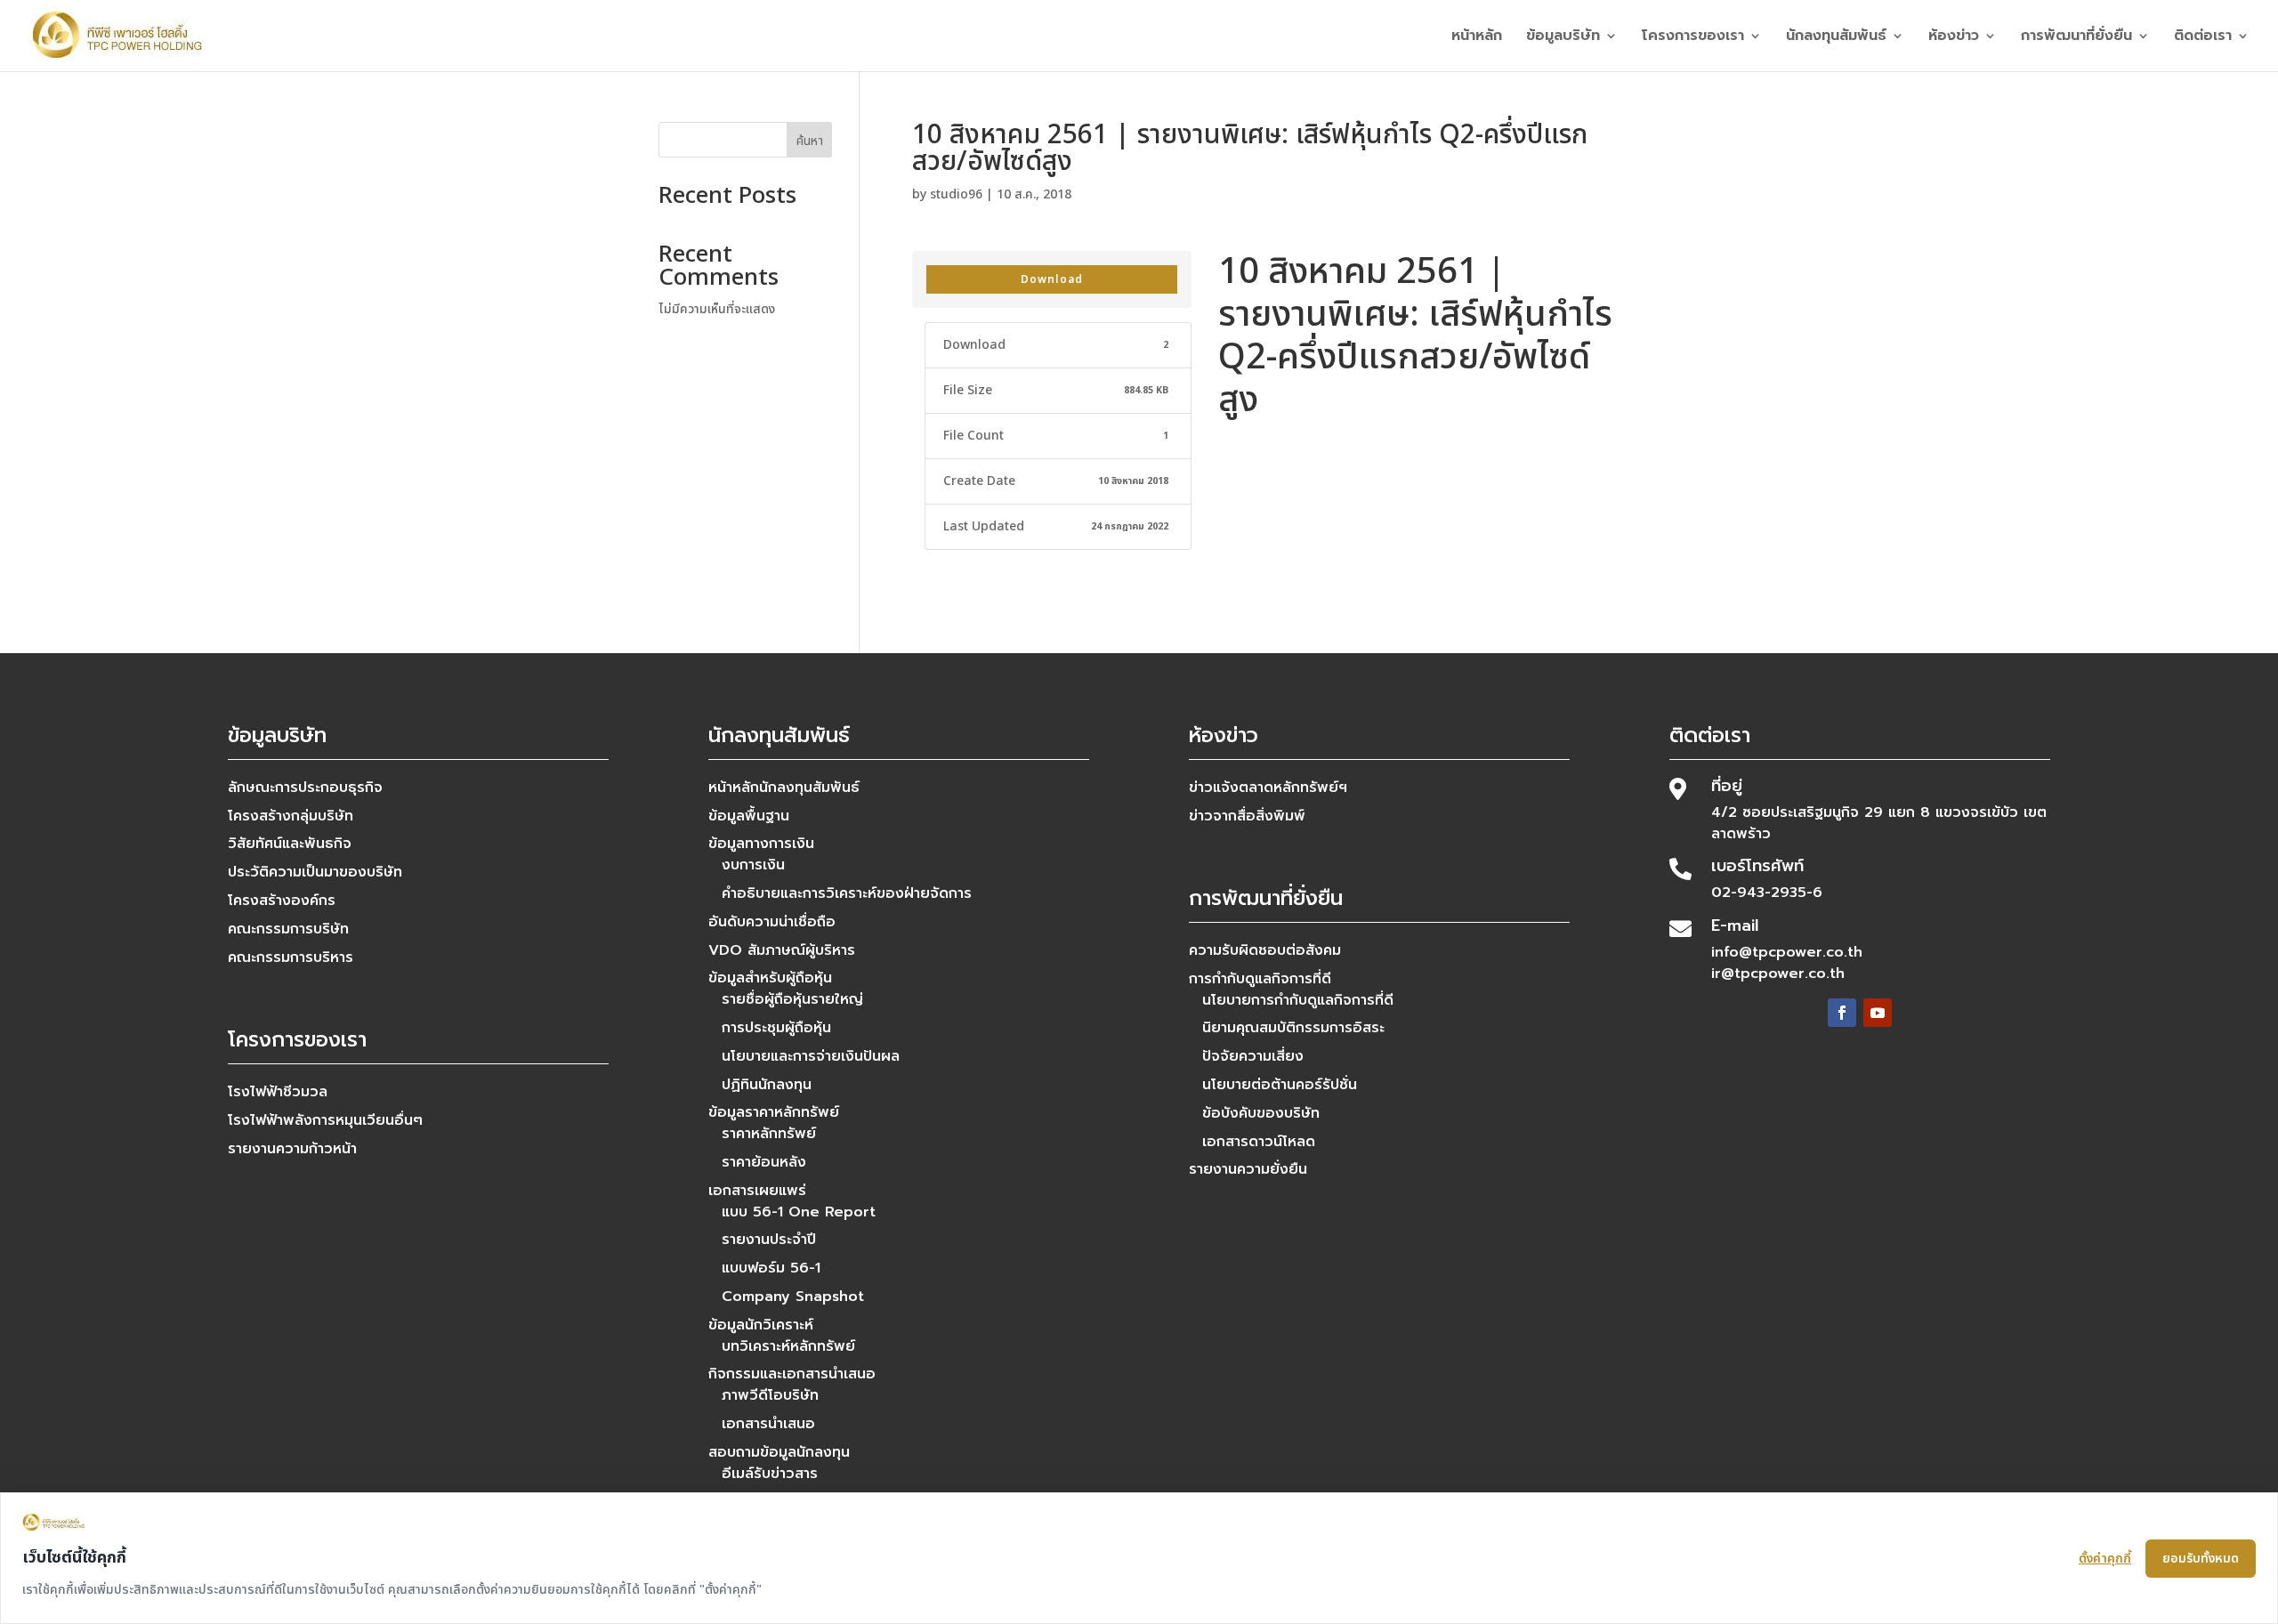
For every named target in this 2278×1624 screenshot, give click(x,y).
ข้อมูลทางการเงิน (761, 844)
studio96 (956, 194)
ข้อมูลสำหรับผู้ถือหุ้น (770, 978)
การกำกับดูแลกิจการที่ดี (1260, 979)
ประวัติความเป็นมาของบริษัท (315, 872)
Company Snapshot (793, 1297)
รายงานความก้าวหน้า (292, 1149)
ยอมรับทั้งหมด (2201, 1559)
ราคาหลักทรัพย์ (769, 1134)
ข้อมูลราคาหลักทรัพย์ (774, 1112)
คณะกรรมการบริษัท (288, 929)
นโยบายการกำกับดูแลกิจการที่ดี (1298, 1000)
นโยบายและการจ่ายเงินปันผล (811, 1056)
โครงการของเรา (1693, 38)
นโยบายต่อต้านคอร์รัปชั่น (1280, 1085)
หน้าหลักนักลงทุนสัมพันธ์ (784, 788)
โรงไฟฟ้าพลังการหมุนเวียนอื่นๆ (325, 1120)
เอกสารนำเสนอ (768, 1424)
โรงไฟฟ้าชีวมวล (278, 1092)
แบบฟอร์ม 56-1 (771, 1268)
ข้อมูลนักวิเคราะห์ (761, 1325)
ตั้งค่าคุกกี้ (2105, 1559)
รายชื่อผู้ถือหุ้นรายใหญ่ (792, 999)
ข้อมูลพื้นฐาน (749, 816)
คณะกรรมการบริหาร (291, 957)
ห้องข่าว (1954, 38)
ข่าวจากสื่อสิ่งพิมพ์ (1247, 816)
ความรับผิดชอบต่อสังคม (1265, 950)
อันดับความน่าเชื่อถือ (772, 922)
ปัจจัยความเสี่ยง (1253, 1056)
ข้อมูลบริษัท (1563, 38)
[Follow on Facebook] (1842, 1013)
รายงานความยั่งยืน (1248, 1169)
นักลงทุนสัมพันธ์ (1836, 38)
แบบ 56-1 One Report (799, 1212)
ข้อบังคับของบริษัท (1261, 1113)
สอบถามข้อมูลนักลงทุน (779, 1452)
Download (1052, 279)
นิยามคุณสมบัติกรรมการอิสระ (1293, 1028)
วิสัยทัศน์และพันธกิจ (290, 844)
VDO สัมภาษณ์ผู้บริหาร (782, 950)
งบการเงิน (753, 865)
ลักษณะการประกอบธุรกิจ (305, 788)
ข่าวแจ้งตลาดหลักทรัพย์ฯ (1268, 788)
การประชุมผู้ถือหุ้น (776, 1028)
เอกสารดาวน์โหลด (1259, 1142)
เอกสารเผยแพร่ (757, 1191)
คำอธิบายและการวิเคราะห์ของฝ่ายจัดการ (847, 893)
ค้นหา (810, 141)
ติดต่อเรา (2203, 38)
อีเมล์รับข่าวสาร (770, 1474)
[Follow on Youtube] (1878, 1013)
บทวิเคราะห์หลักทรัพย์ (788, 1346)
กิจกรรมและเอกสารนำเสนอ (792, 1374)
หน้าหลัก (1477, 38)
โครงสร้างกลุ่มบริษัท (291, 816)
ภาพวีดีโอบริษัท (770, 1395)
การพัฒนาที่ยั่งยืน (2076, 38)
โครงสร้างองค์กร (282, 901)
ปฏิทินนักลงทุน (767, 1085)
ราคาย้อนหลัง (764, 1162)
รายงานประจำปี (769, 1240)
